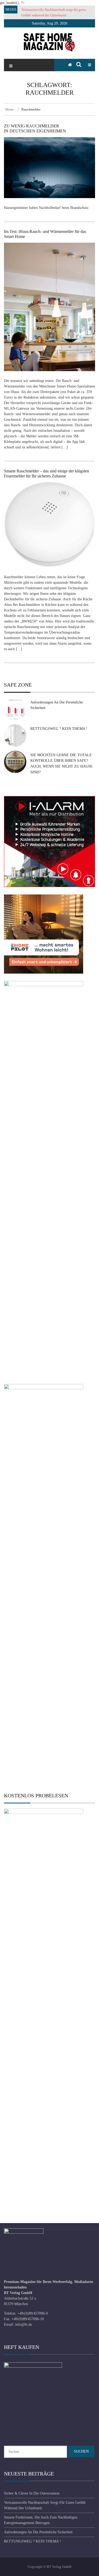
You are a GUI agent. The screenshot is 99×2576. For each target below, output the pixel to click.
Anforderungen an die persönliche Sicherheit (38, 2532)
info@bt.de (23, 2324)
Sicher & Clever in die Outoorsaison (32, 2493)
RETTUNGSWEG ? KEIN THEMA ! (59, 729)
